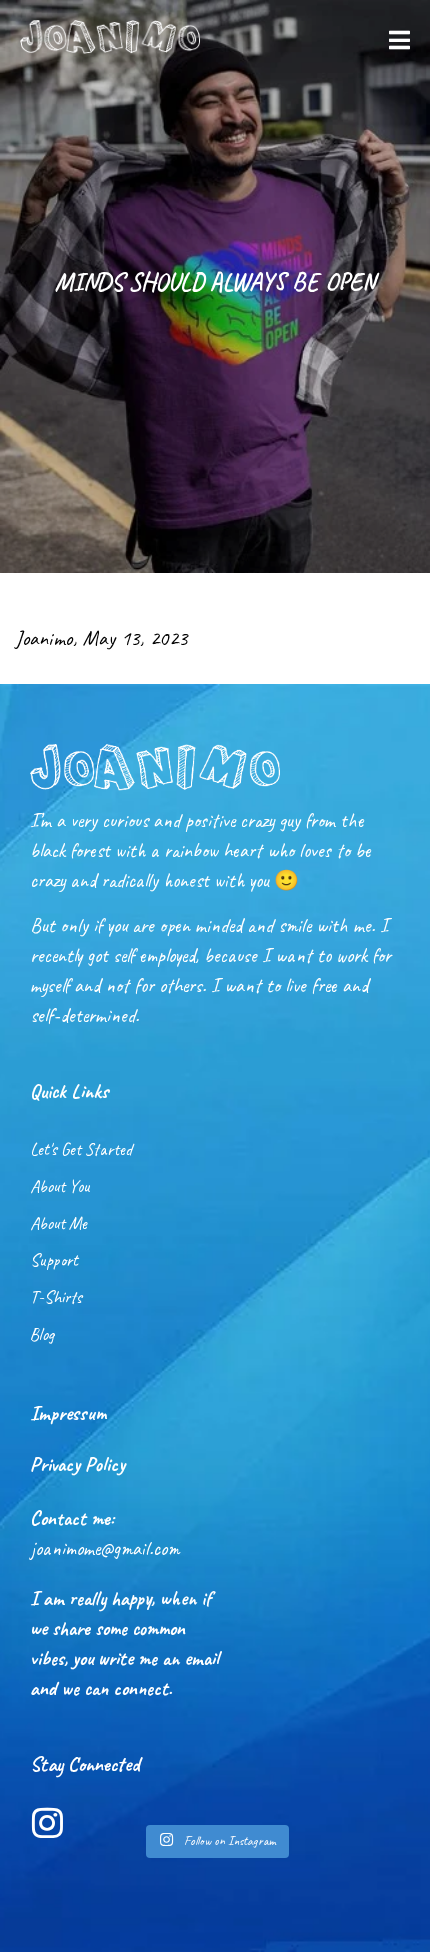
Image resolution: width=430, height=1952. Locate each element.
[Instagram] (47, 1822)
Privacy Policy (77, 1464)
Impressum (68, 1413)
